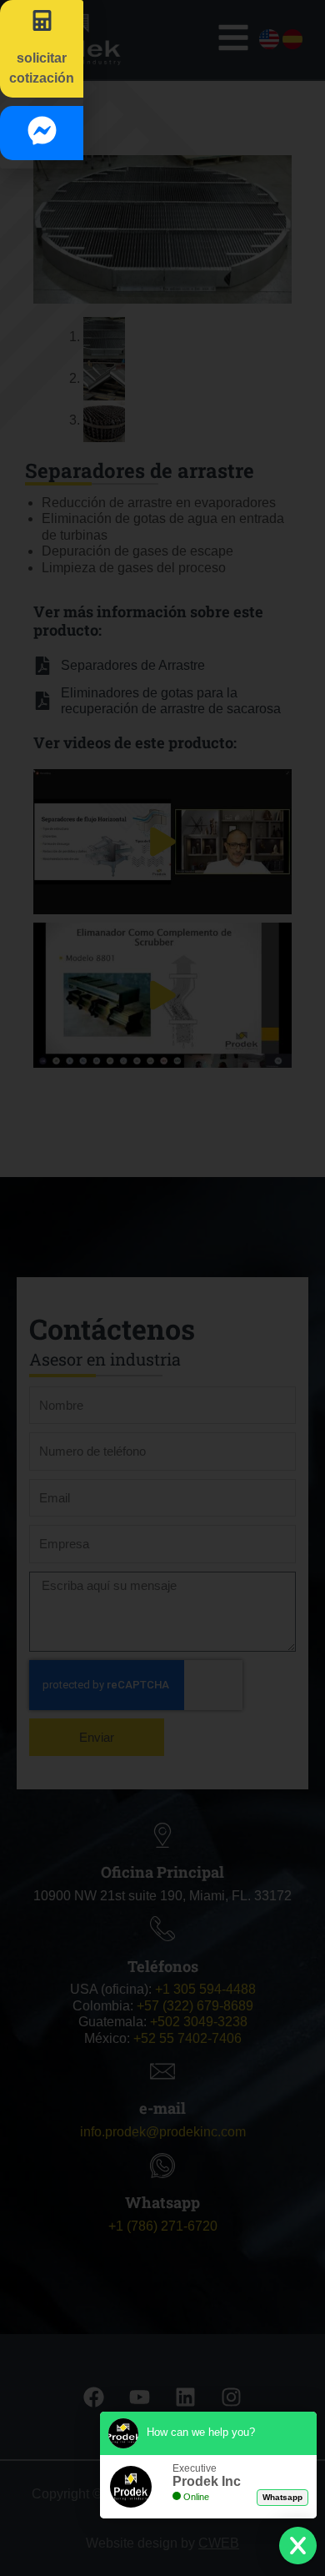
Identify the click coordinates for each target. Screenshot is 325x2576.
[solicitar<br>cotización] (42, 20)
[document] (162, 1288)
